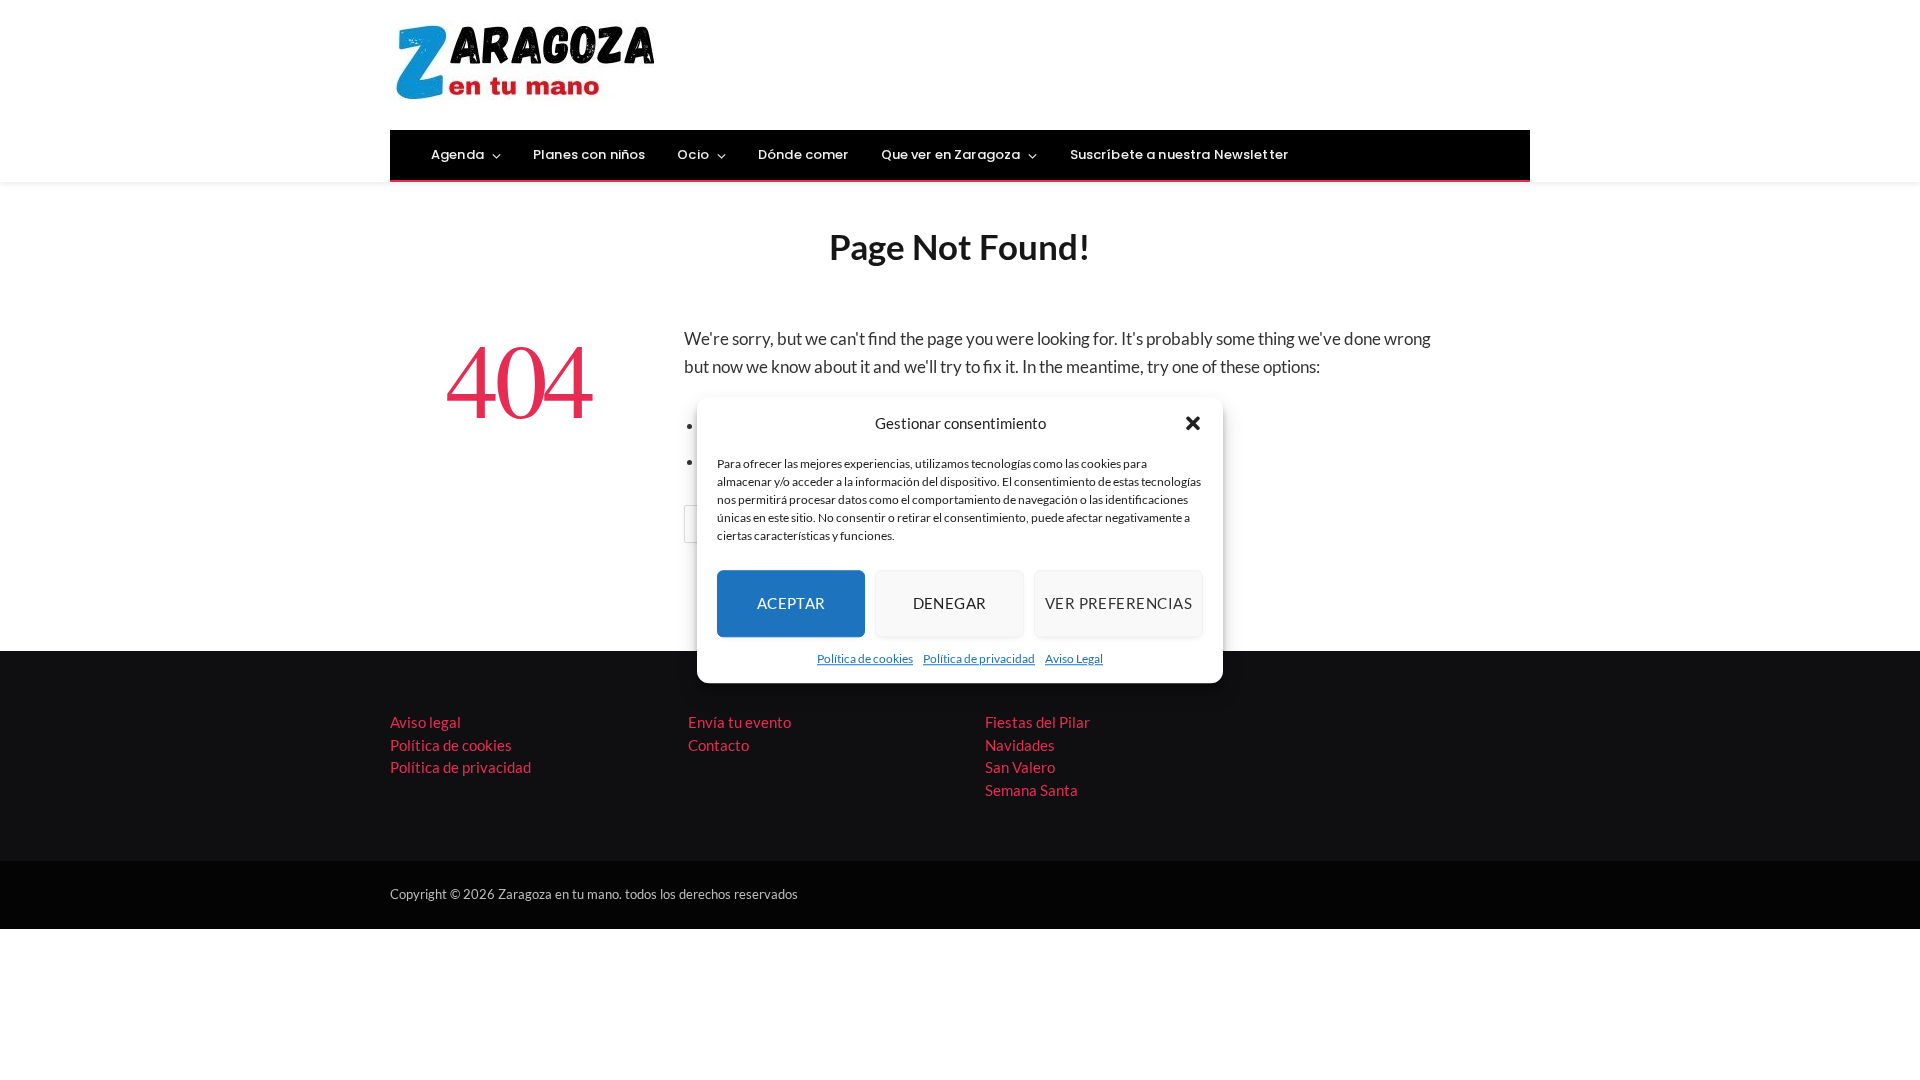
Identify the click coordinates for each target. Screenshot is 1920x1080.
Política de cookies (865, 658)
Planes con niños (589, 154)
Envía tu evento (739, 722)
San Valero (1020, 767)
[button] (1193, 424)
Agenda (457, 154)
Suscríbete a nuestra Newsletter (1179, 154)
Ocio (693, 154)
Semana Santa (1031, 790)
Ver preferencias (1118, 603)
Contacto (718, 745)
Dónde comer (803, 154)
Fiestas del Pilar (1037, 722)
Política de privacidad (979, 658)
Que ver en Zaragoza (951, 154)
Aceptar (791, 603)
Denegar (950, 603)
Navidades (1020, 745)
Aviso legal (425, 722)
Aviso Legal (1074, 658)
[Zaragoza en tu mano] (526, 65)
